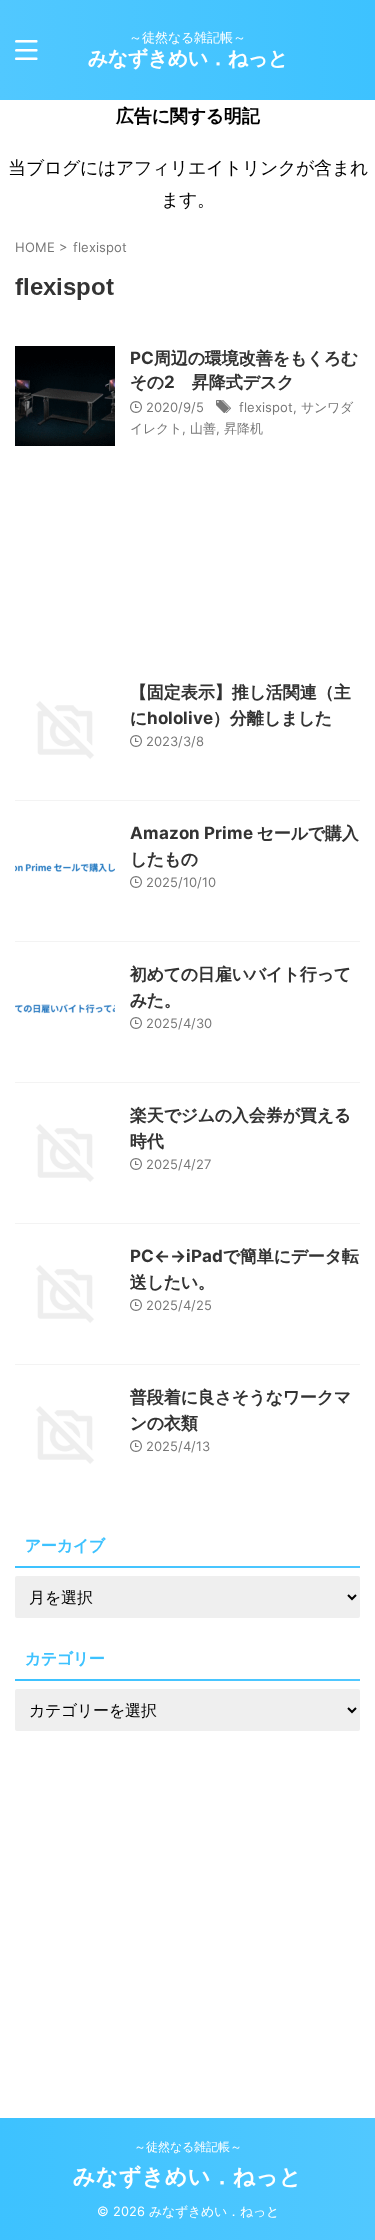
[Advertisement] (187, 1894)
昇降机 (243, 428)
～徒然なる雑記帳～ (188, 2146)
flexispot (266, 407)
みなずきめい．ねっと (188, 58)
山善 (203, 428)
